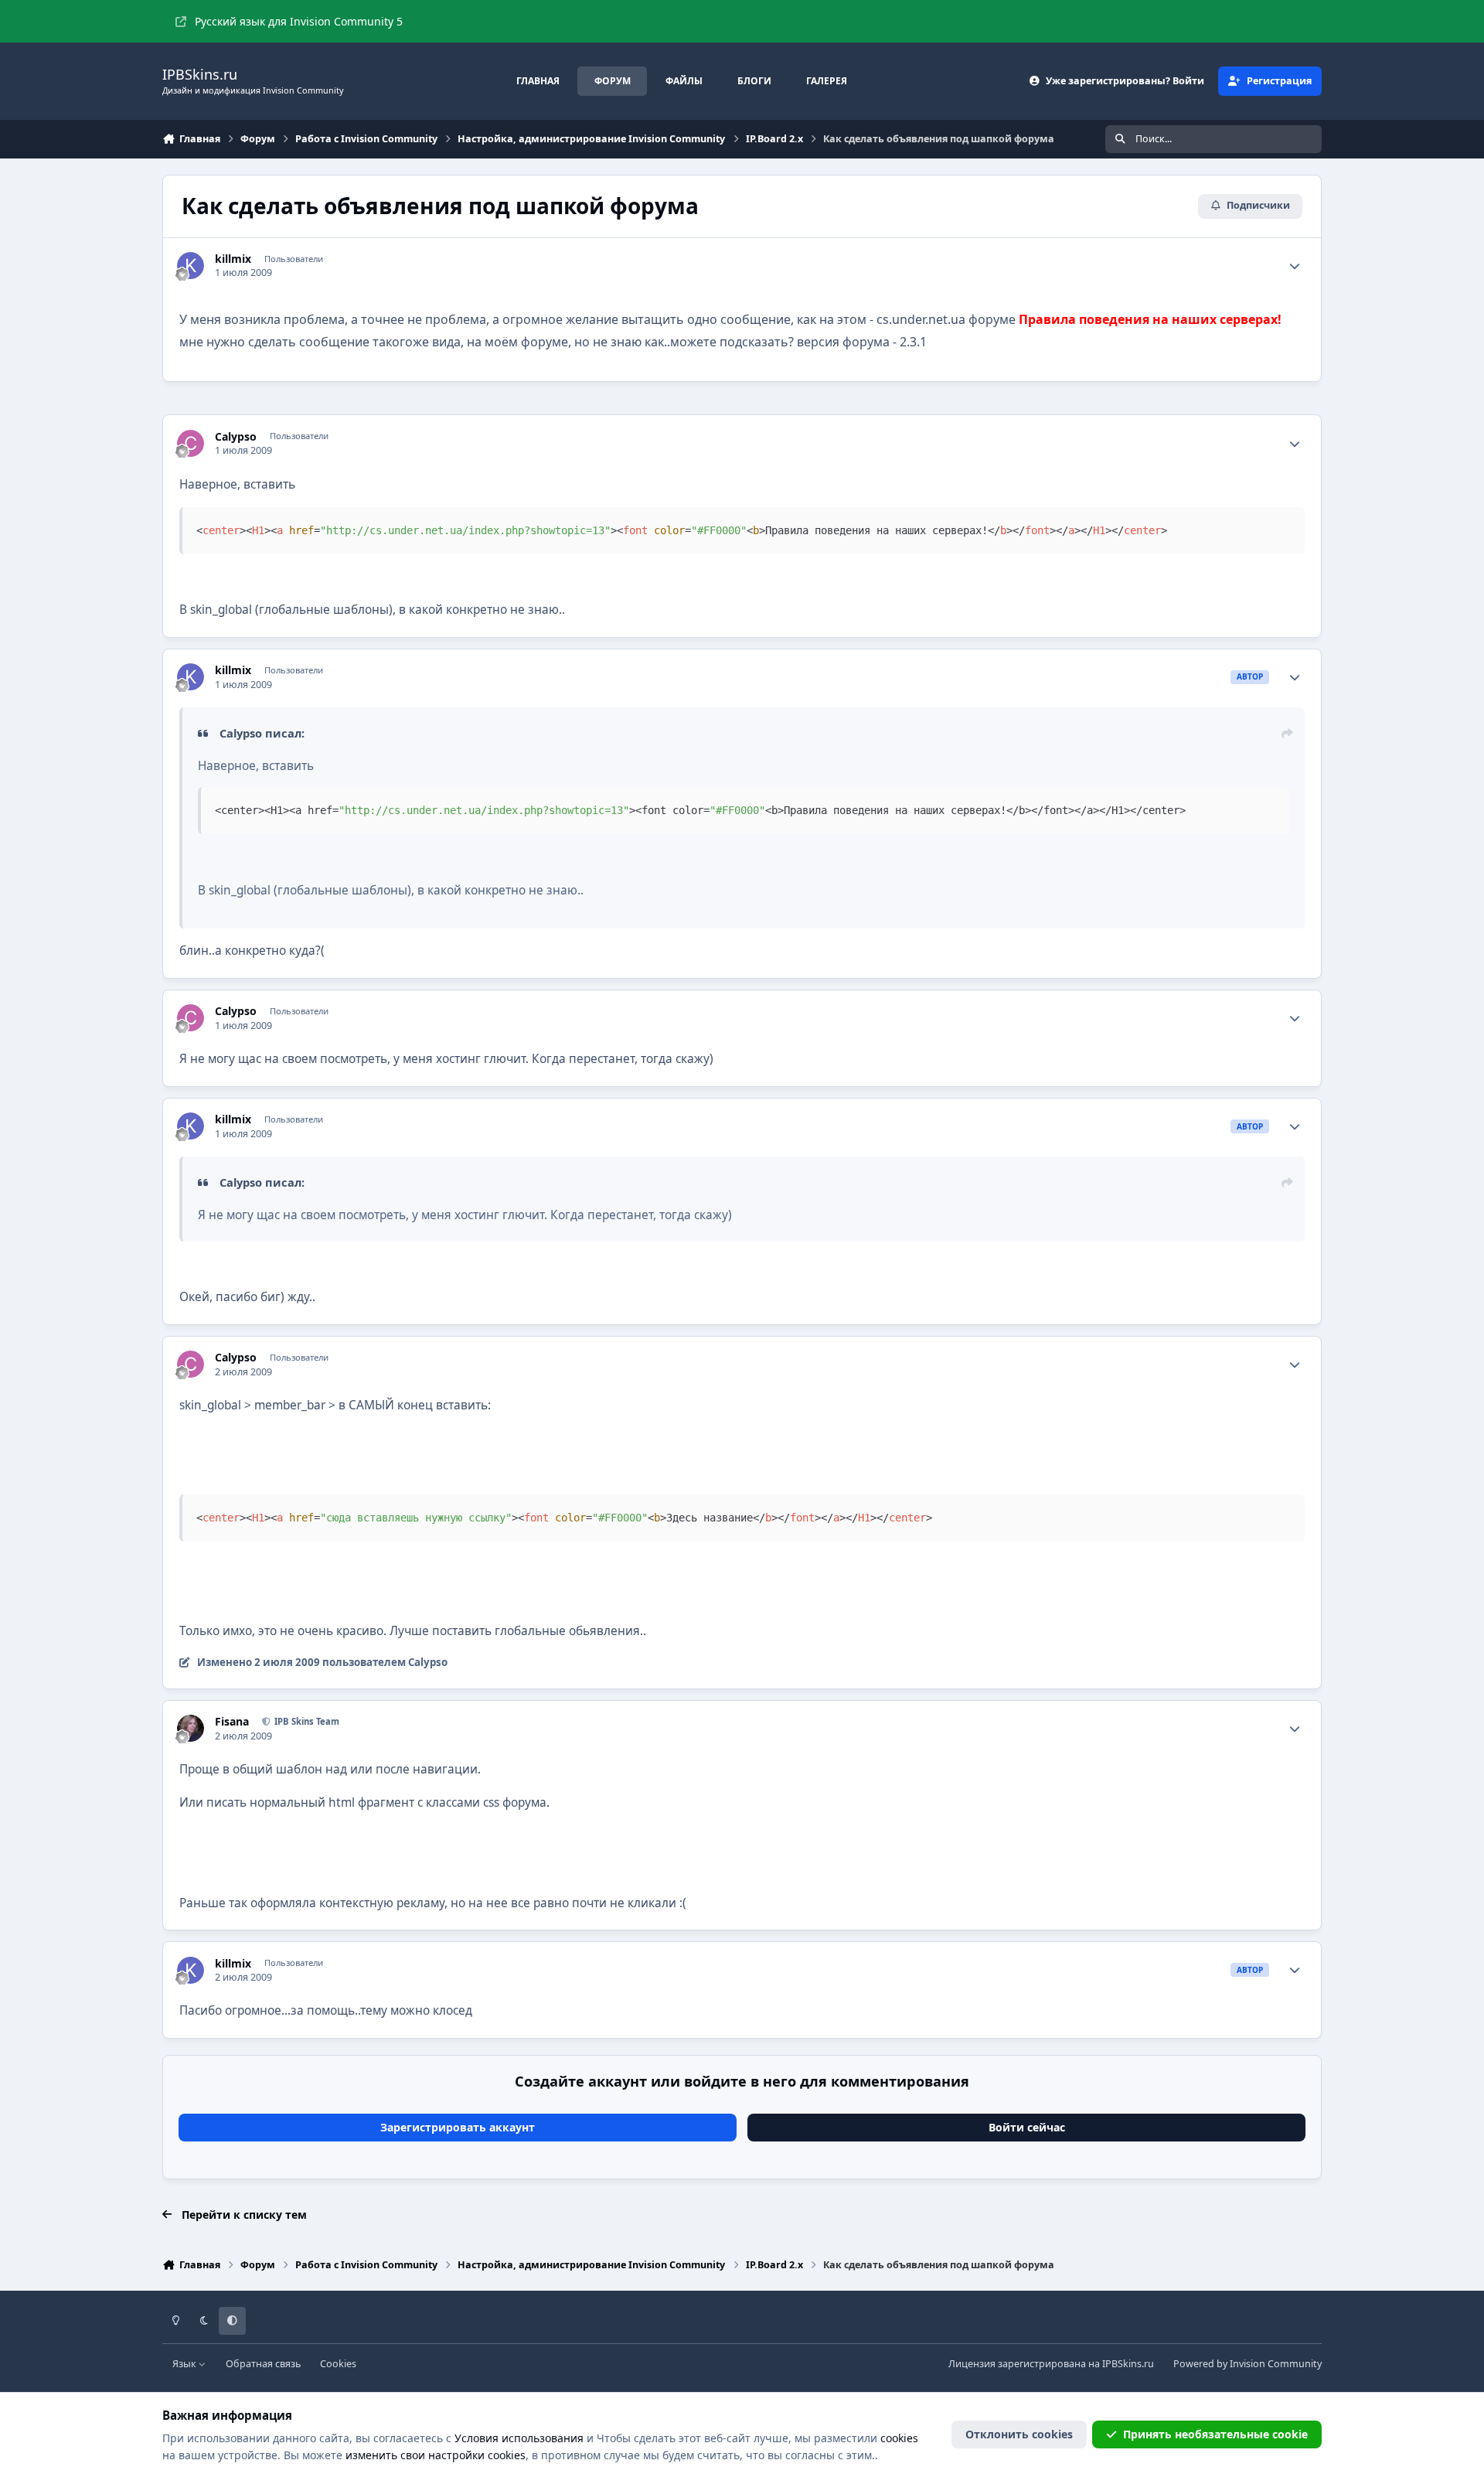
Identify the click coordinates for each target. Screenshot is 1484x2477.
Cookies (338, 2364)
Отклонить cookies (1019, 2434)
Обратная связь (263, 2364)
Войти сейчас (1027, 2127)
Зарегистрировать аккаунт (458, 2127)
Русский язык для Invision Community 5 (299, 21)
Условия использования (519, 2438)
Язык (185, 2364)
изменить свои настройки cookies (436, 2455)
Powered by (1247, 2364)
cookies (899, 2438)
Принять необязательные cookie (1215, 2434)
